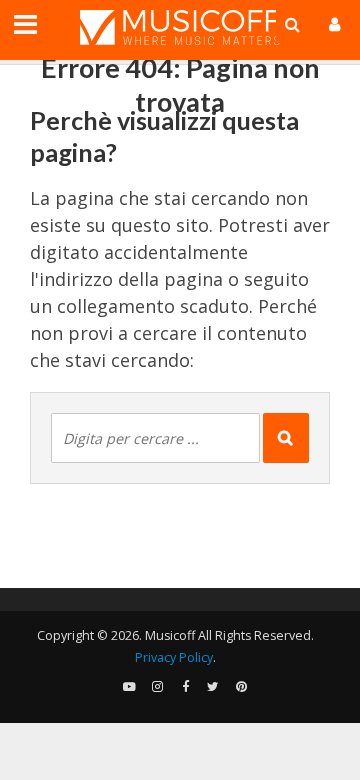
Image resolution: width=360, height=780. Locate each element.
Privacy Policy (174, 657)
